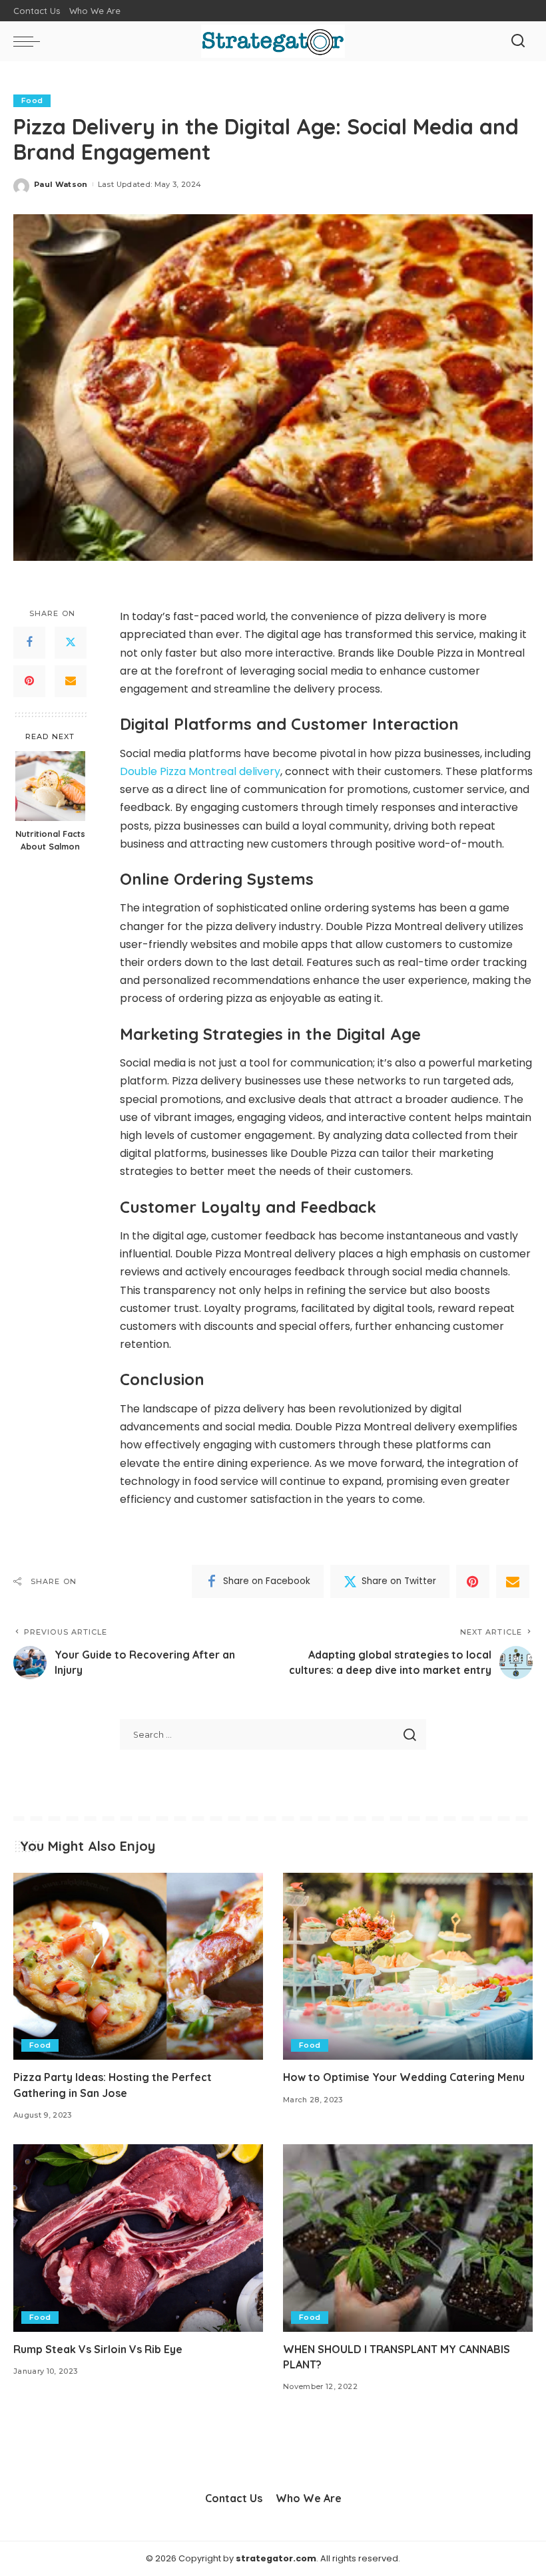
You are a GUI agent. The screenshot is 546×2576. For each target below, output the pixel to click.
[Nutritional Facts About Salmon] (50, 786)
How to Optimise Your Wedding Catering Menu (404, 2077)
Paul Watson (61, 184)
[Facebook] (29, 643)
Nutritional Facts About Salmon (50, 840)
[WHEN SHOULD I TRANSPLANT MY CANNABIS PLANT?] (408, 2238)
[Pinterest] (29, 681)
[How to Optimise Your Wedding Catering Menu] (408, 1966)
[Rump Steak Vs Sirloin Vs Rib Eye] (138, 2238)
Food (32, 100)
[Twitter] (71, 643)
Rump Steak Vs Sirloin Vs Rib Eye (98, 2349)
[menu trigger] (30, 41)
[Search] (518, 41)
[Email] (71, 681)
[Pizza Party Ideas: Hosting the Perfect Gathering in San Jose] (138, 1966)
